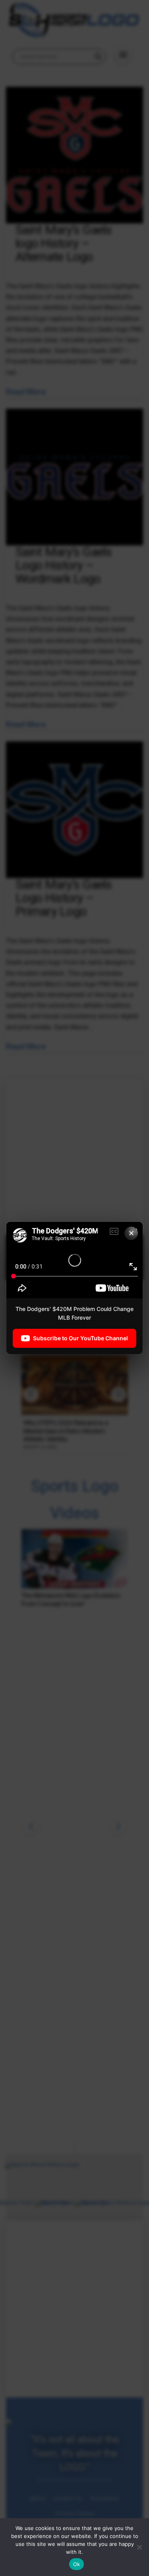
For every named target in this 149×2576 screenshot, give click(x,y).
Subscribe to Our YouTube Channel (80, 1338)
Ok (77, 2564)
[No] (139, 2547)
